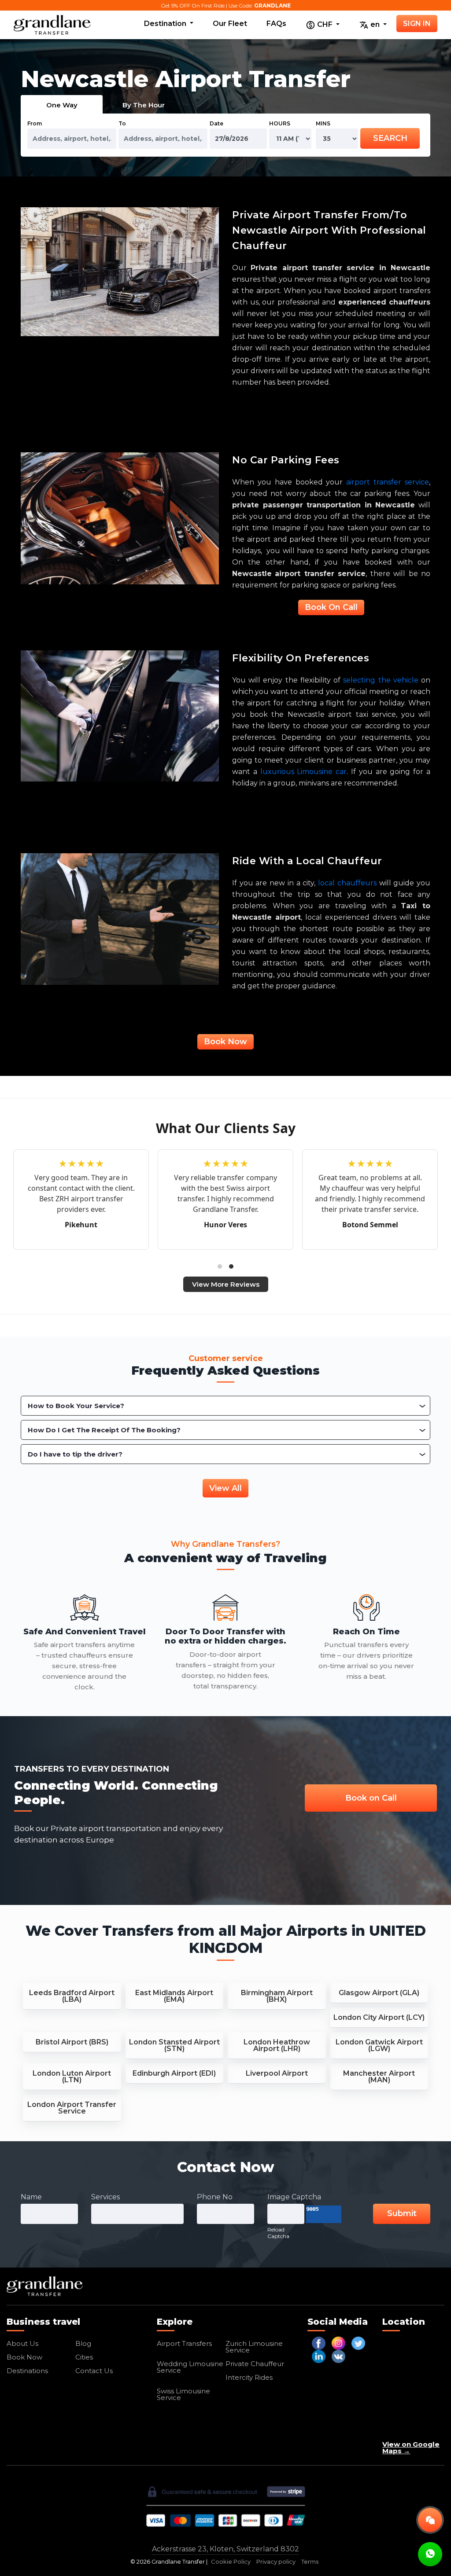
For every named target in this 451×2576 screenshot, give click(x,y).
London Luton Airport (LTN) (72, 2077)
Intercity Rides (249, 2377)
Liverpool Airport (277, 2073)
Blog (83, 2343)
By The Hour (144, 105)
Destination (166, 24)
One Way (62, 105)
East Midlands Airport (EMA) (174, 1996)
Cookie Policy (231, 2562)
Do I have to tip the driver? (75, 1454)
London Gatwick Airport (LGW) (379, 2045)
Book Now (225, 1042)
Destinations (27, 2371)
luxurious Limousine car (304, 772)
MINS (323, 123)
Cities (84, 2357)
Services (105, 2197)
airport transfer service (388, 482)
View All (225, 1488)
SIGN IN (417, 24)
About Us (22, 2343)
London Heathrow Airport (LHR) (277, 2045)
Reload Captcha (278, 2233)
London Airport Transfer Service (72, 2108)
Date (216, 123)
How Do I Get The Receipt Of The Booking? (104, 1430)
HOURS (280, 123)
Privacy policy (276, 2562)
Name (31, 2197)
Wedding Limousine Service (190, 2367)
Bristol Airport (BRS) (72, 2042)
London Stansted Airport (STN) (174, 2045)
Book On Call (331, 607)
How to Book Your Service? (76, 1406)
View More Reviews (226, 1284)
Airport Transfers (184, 2343)
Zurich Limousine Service (254, 2347)
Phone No (215, 2197)
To (122, 123)
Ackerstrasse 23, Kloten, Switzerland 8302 (225, 2549)
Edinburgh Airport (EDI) (174, 2073)
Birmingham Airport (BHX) (277, 1996)
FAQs (276, 24)
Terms (310, 2562)
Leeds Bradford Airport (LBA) (72, 1996)
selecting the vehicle (381, 680)
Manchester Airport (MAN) (379, 2077)
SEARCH (390, 138)
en (375, 24)
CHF (325, 24)
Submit (402, 2213)
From (35, 123)
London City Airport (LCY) (379, 2017)
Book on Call (371, 1798)
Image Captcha (294, 2197)
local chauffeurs (347, 883)
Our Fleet (230, 24)
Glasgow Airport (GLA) (379, 1993)
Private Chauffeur (255, 2364)
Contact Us (94, 2371)
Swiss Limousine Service (183, 2394)
